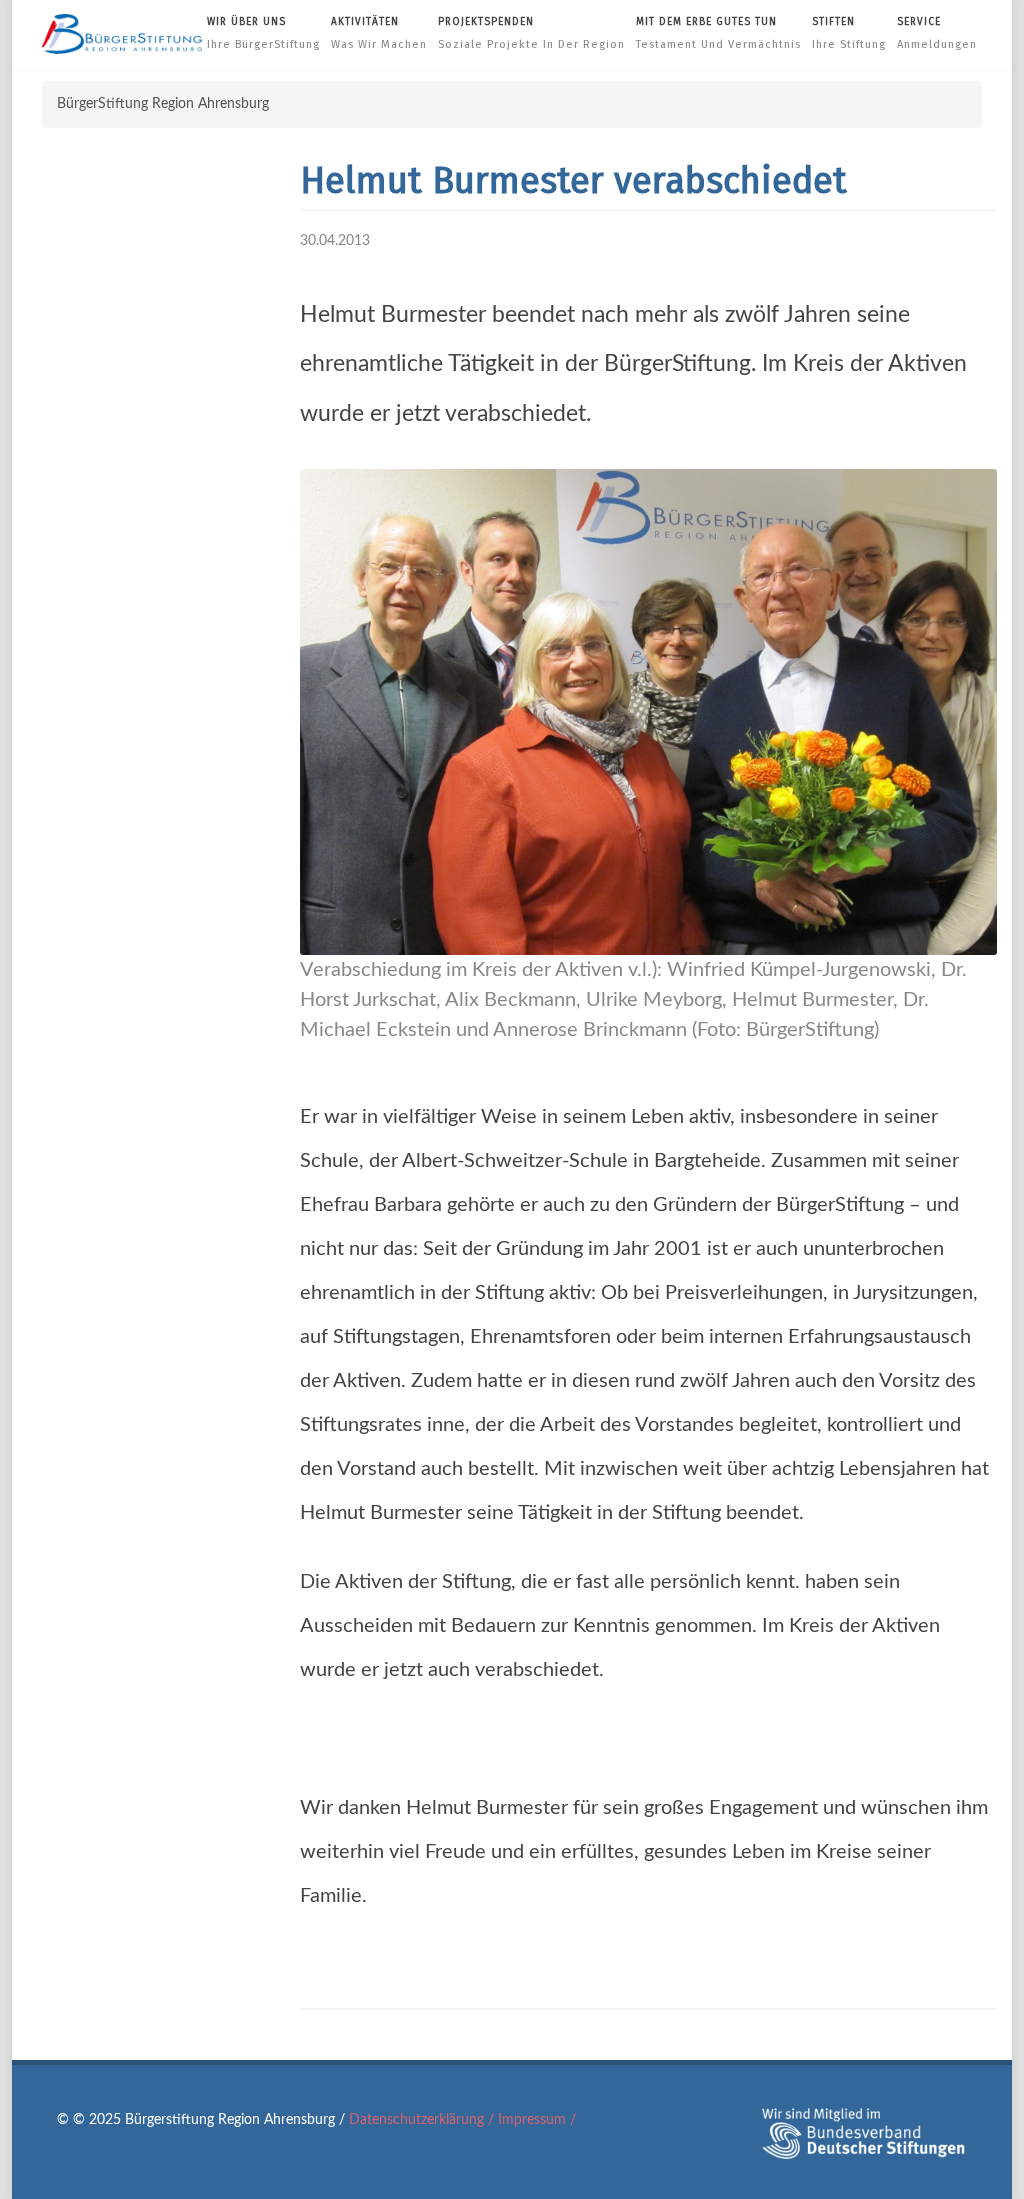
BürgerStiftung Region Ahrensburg (163, 104)
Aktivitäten (379, 33)
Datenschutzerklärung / (423, 2120)
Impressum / (537, 2120)
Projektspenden (531, 33)
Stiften (849, 33)
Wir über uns (263, 33)
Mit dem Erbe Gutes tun (718, 33)
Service (937, 33)
